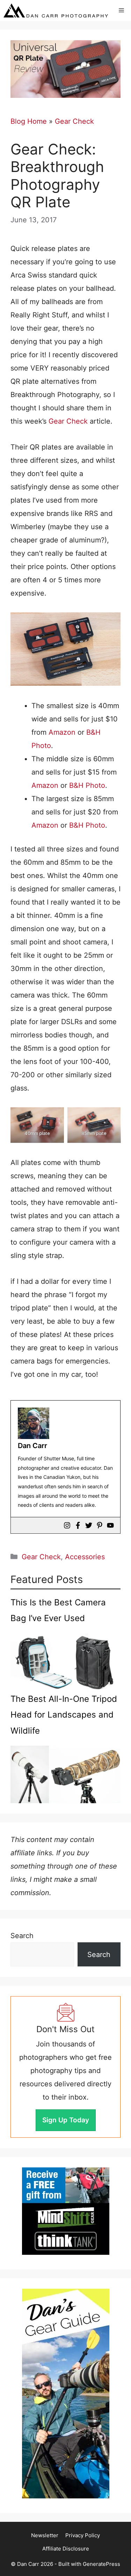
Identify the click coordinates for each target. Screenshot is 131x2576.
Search (22, 1936)
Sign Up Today (66, 2120)
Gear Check (74, 121)
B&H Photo (87, 785)
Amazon (62, 732)
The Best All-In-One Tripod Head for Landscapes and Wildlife (64, 1715)
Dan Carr (32, 1446)
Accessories (85, 1557)
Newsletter (45, 2535)
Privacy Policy (83, 2535)
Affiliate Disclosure (66, 2549)
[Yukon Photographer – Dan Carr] (56, 10)
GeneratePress (101, 2564)
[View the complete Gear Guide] (66, 2394)
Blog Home (29, 121)
